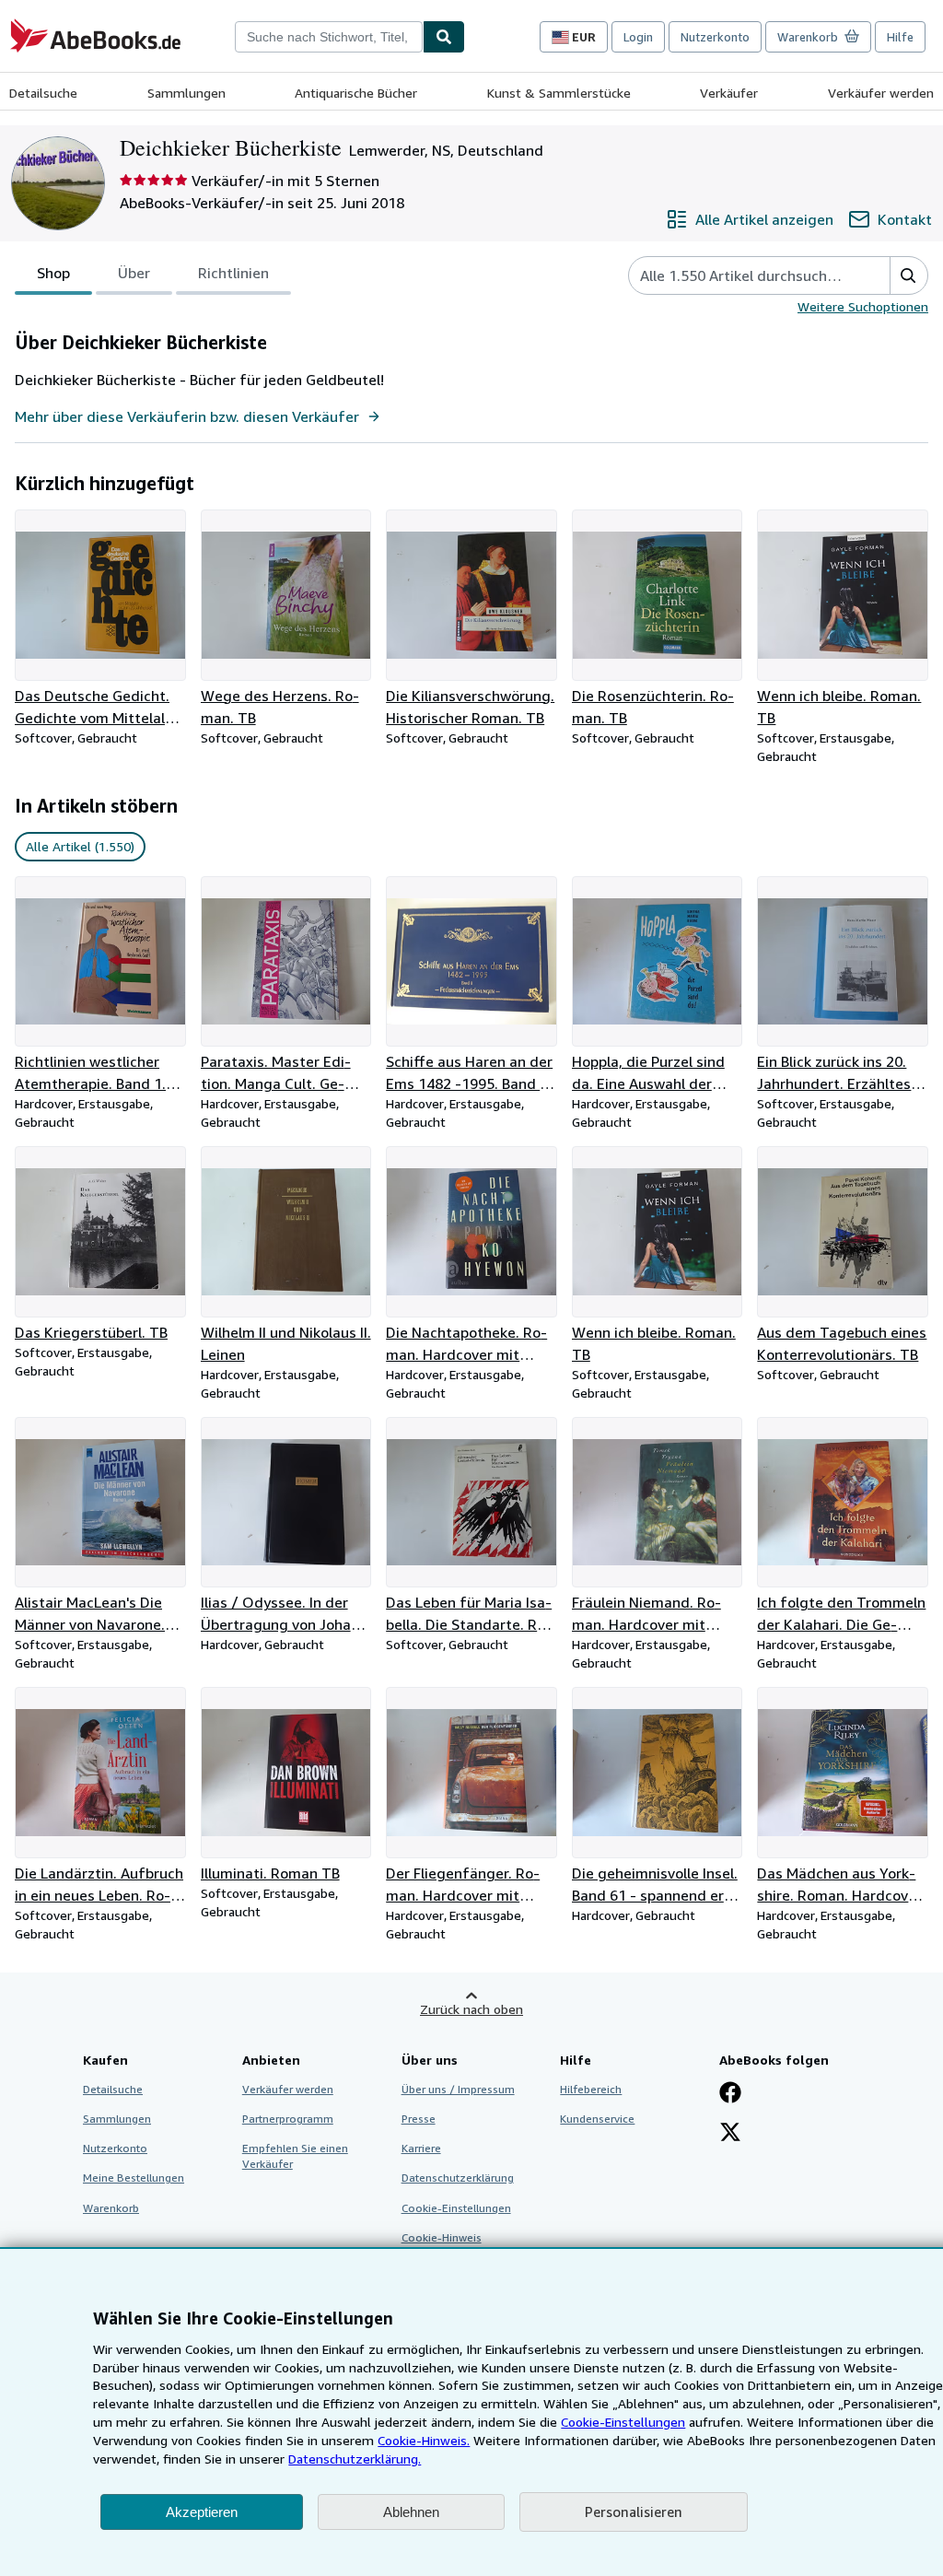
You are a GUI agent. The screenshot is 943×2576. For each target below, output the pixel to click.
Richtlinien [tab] (233, 273)
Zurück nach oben (471, 2009)
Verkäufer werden (881, 93)
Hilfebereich (591, 2089)
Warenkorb (111, 2208)
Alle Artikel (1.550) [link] (80, 846)
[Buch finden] (444, 37)
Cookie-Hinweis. (424, 2440)
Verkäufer (729, 93)
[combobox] (329, 37)
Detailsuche (43, 93)
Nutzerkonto (715, 37)
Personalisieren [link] (634, 2512)
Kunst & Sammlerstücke (559, 93)
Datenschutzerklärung (458, 2178)
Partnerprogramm (288, 2119)
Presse (419, 2119)
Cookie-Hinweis (442, 2237)
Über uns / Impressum (458, 2089)
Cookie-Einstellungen (623, 2422)
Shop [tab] (53, 273)
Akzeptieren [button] (202, 2512)
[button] (908, 275)
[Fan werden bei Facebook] (730, 2094)
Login (638, 37)
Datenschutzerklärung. (355, 2459)
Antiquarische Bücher (356, 93)
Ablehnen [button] (411, 2512)
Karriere (421, 2148)
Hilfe (900, 37)
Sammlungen (186, 93)
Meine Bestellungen (134, 2178)
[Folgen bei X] (730, 2134)
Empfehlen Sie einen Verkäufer (295, 2156)
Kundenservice (597, 2119)
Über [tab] (134, 273)
